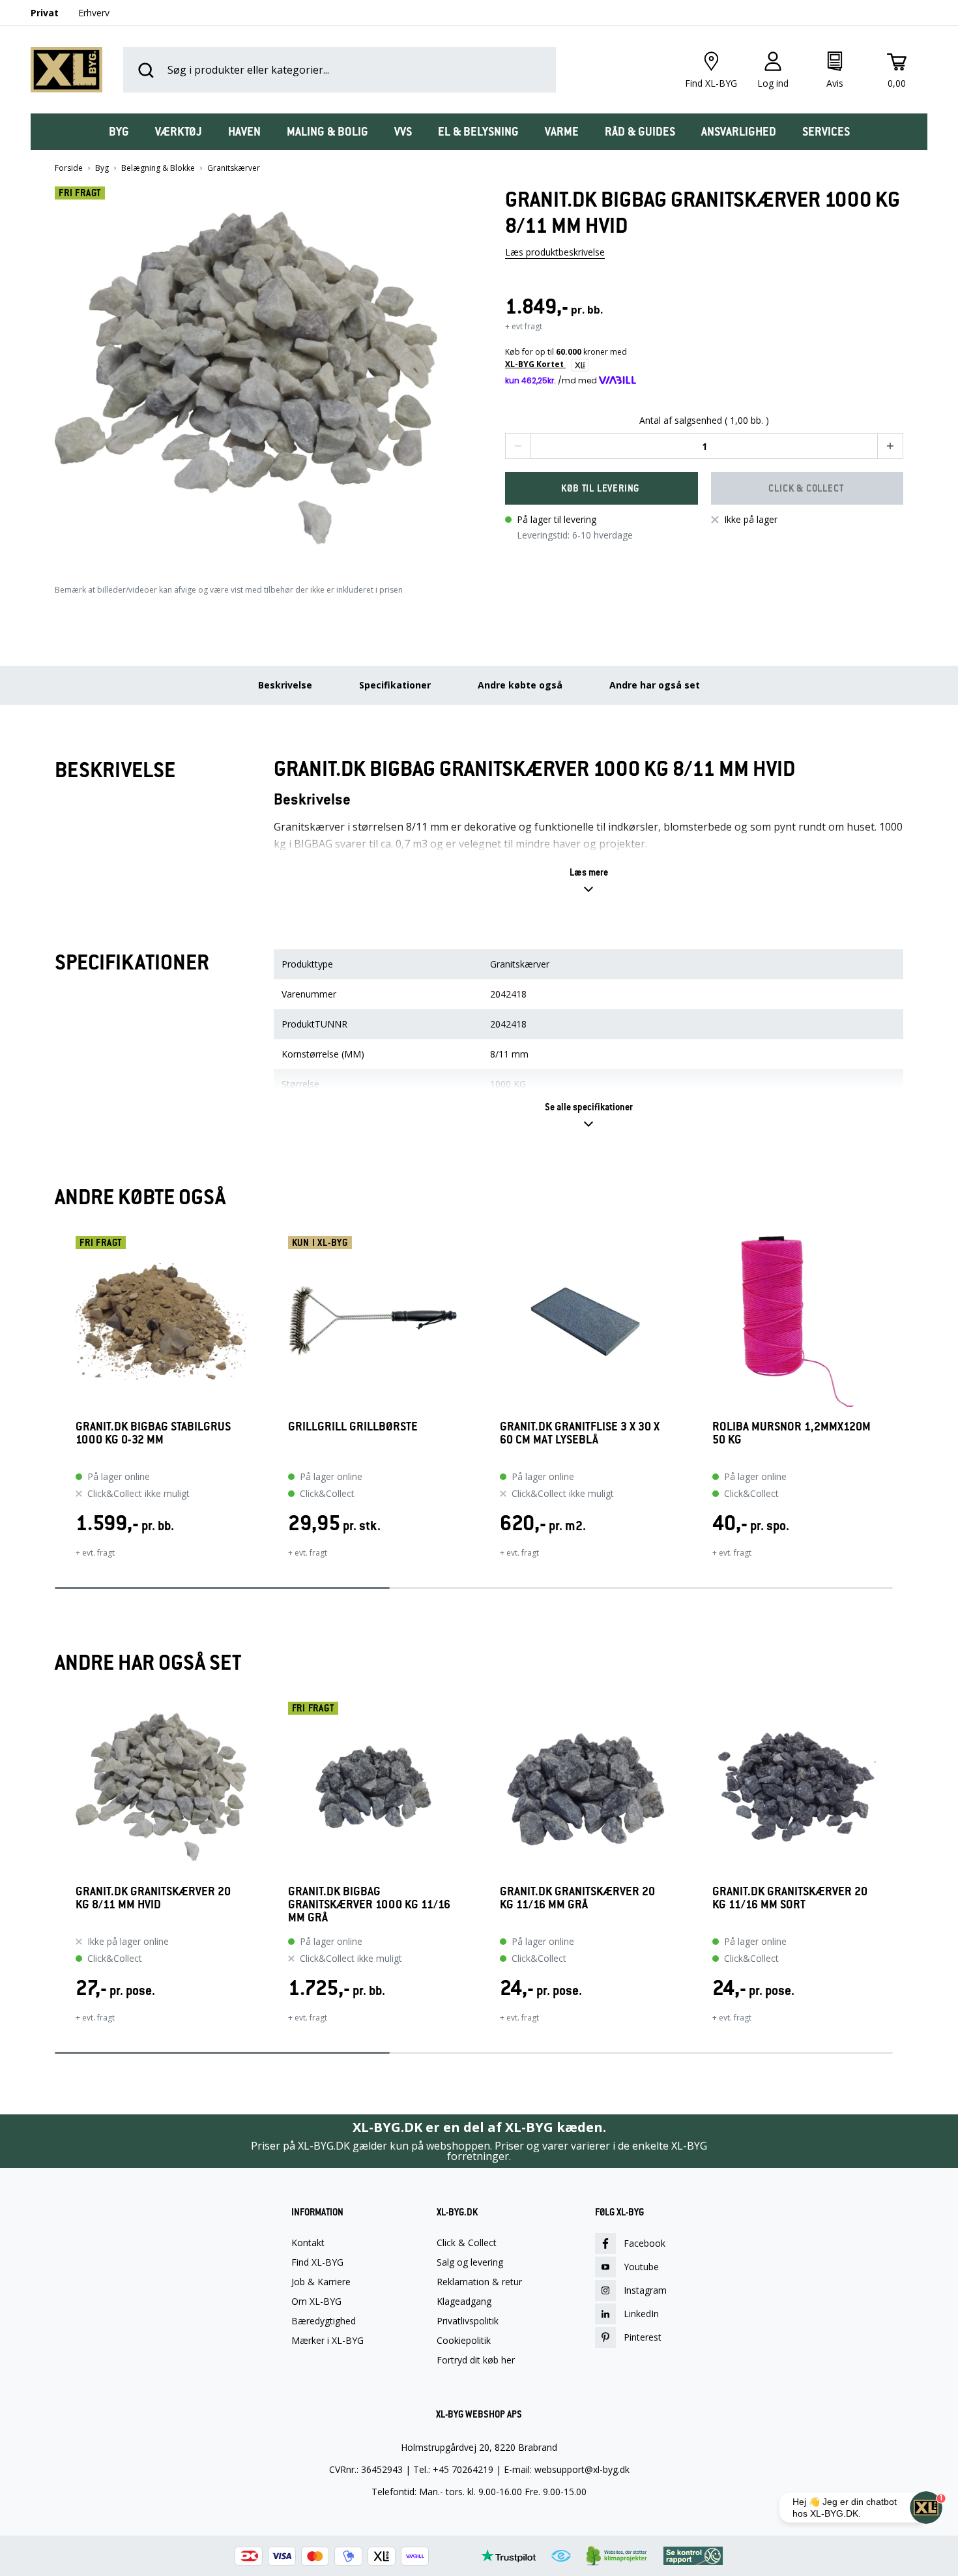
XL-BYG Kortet (535, 364)
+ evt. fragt (95, 1553)
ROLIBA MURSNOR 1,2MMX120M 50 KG (791, 1433)
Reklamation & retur (479, 2282)
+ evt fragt (524, 326)
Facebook (645, 2243)
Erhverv (94, 13)
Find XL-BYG (317, 2262)
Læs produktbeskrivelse (555, 252)
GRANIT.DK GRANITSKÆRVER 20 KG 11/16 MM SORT (790, 1898)
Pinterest (643, 2337)
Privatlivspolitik (468, 2321)
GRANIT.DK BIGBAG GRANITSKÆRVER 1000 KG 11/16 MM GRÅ (369, 1904)
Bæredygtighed (324, 2321)
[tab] (119, 132)
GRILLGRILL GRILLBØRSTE (353, 1427)
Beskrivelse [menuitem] (285, 685)
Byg (102, 168)
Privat (45, 13)
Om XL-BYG (316, 2302)
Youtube (641, 2267)
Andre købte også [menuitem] (520, 685)
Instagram (645, 2290)
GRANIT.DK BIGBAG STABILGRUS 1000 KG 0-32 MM (153, 1433)
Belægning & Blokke (158, 168)
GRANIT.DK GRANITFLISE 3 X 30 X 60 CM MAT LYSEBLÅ (580, 1433)
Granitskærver (234, 168)
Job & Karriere (321, 2282)
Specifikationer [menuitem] (395, 685)
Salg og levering (470, 2262)
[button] (254, 373)
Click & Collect (467, 2243)
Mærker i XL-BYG (327, 2341)
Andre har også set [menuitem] (655, 685)
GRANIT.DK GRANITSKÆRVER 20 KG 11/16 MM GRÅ (577, 1898)
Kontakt (308, 2243)
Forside (69, 168)
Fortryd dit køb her (476, 2360)
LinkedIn (641, 2314)
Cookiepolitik (464, 2341)
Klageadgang (464, 2302)
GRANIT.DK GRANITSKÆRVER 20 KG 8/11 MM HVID (153, 1898)
